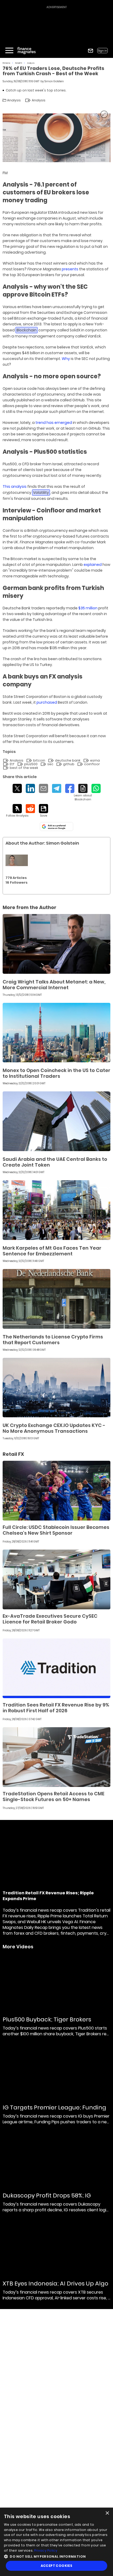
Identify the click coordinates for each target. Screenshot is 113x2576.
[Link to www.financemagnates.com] (56, 944)
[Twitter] (17, 788)
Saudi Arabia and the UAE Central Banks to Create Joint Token (55, 1162)
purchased (47, 702)
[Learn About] (83, 793)
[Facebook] (70, 788)
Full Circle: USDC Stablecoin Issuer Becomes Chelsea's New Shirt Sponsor (56, 1530)
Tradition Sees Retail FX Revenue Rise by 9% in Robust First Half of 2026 (56, 1708)
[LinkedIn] (30, 788)
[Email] (43, 788)
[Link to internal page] (17, 860)
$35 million (88, 608)
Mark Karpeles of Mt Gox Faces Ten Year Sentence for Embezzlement (52, 1251)
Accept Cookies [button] (57, 2566)
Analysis (31, 63)
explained (93, 565)
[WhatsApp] (96, 788)
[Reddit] (30, 809)
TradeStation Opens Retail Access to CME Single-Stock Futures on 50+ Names (53, 1796)
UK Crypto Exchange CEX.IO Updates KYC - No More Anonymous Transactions (54, 1428)
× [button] (107, 2513)
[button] (56, 2556)
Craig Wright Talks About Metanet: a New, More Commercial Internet (54, 985)
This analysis (15, 486)
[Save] (43, 811)
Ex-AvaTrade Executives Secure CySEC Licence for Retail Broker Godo (50, 1619)
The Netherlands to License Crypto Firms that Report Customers (53, 1340)
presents (70, 269)
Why (66, 359)
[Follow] (17, 811)
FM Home (6, 63)
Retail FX (19, 63)
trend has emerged (54, 423)
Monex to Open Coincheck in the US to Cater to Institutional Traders (56, 1073)
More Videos (18, 1947)
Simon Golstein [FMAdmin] (54, 81)
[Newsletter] (91, 51)
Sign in (102, 51)
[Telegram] (57, 788)
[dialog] (56, 2542)
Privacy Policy (46, 2550)
